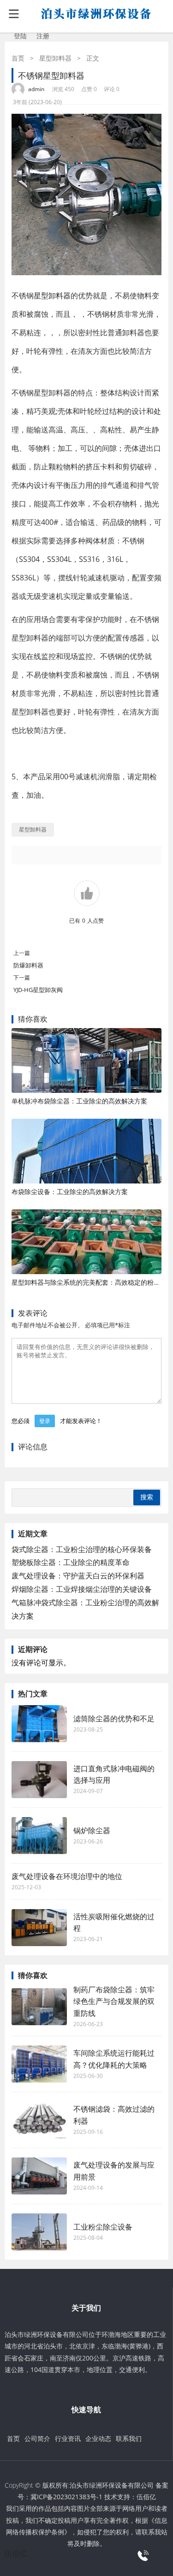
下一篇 (22, 977)
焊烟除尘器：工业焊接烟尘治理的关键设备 (82, 1589)
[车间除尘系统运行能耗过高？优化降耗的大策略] (39, 2064)
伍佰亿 (146, 2497)
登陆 (20, 36)
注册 (43, 36)
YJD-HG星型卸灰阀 (38, 990)
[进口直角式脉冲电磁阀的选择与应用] (39, 1780)
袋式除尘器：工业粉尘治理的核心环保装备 (82, 1549)
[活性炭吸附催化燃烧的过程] (39, 1928)
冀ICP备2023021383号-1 (66, 2497)
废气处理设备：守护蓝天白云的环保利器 (78, 1576)
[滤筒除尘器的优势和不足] (39, 1724)
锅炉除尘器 (92, 1830)
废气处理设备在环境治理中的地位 (67, 1876)
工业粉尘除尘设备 (103, 2227)
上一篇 (22, 953)
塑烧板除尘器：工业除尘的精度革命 (71, 1562)
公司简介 (37, 2438)
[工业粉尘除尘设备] (39, 2232)
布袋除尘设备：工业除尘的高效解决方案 (70, 1192)
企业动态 (98, 2438)
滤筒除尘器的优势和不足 (114, 1719)
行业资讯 (68, 2438)
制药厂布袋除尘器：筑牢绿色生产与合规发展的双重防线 (114, 2001)
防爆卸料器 (28, 965)
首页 (18, 58)
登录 (45, 1421)
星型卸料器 (55, 58)
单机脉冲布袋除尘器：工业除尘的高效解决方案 (79, 1101)
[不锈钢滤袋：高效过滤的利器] (39, 2120)
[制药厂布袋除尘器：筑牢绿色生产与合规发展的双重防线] (39, 2007)
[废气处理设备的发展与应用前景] (39, 2176)
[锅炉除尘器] (39, 1836)
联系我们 (129, 2438)
